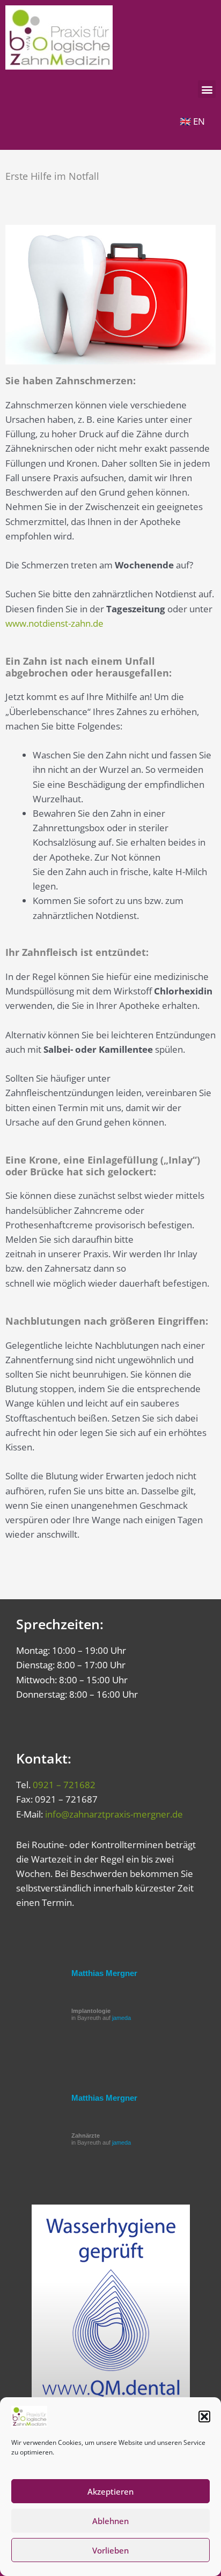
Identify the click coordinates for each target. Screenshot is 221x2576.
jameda (121, 2018)
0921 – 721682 (64, 1785)
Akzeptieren (110, 2491)
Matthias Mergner (104, 1973)
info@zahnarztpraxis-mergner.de (114, 1814)
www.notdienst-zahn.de (54, 623)
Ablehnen (110, 2521)
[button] (204, 2417)
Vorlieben (110, 2550)
